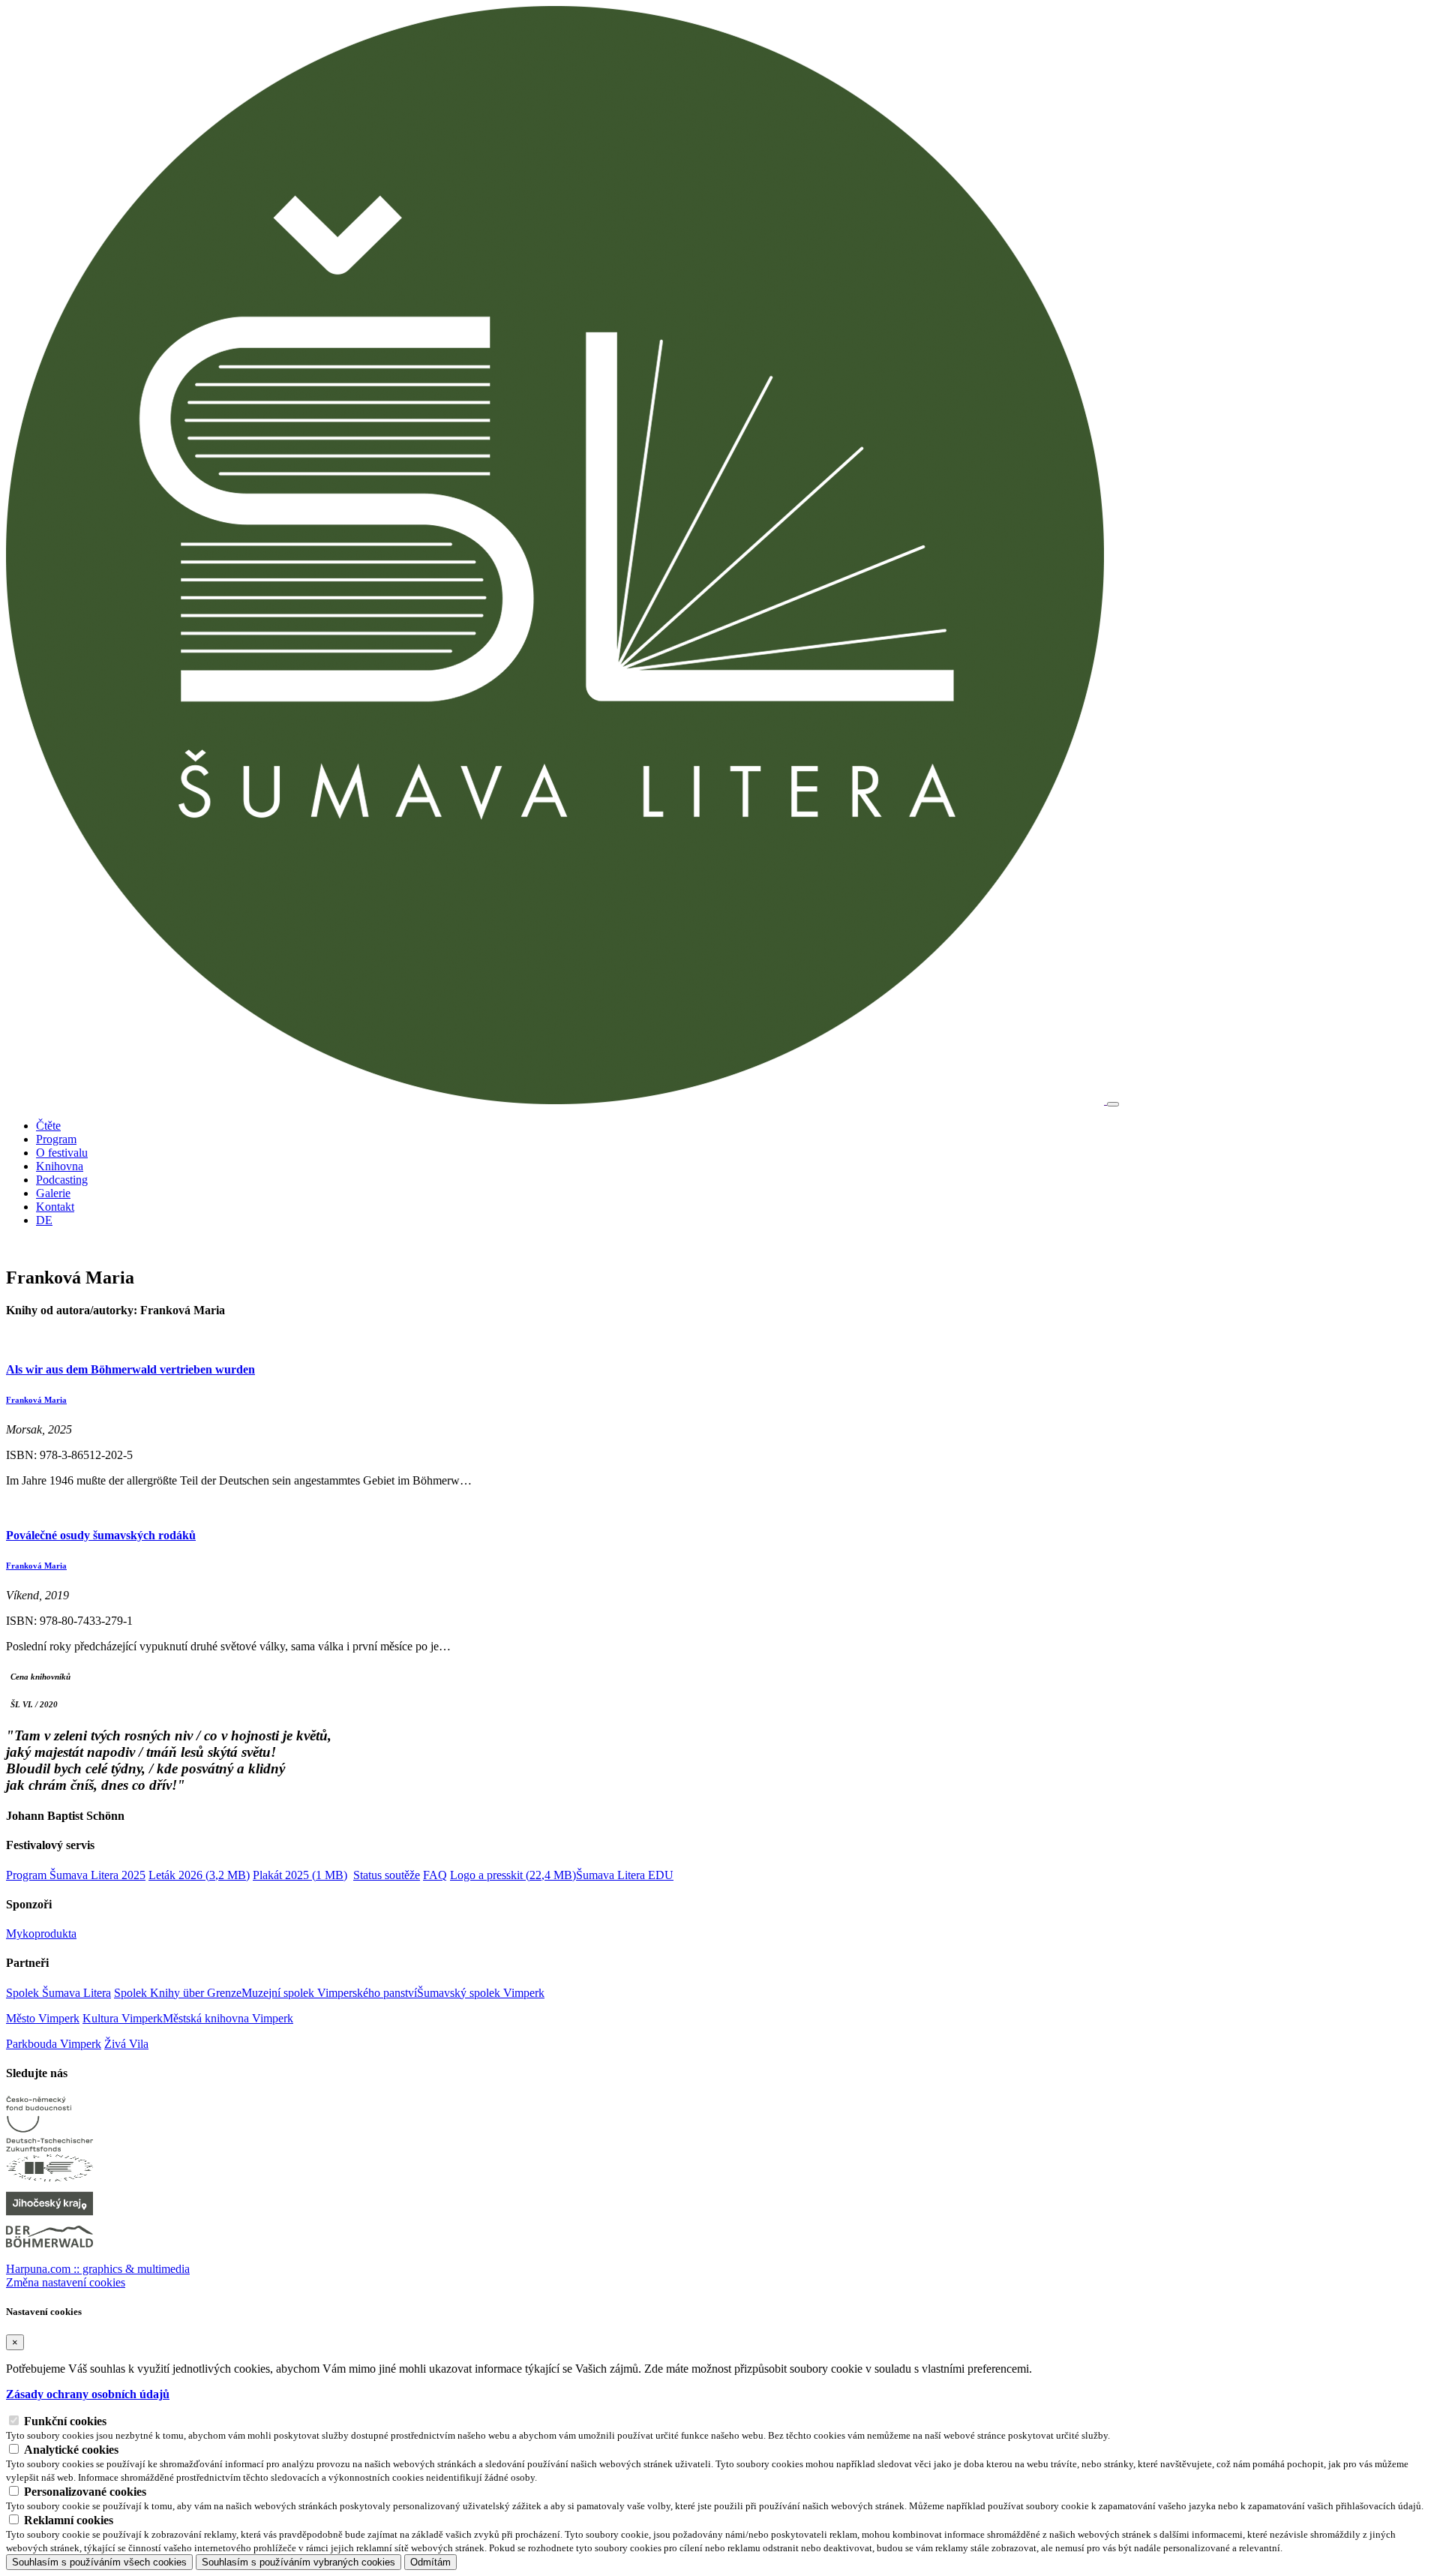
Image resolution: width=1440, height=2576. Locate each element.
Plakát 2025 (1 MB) (300, 1875)
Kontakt (55, 1207)
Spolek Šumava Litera (58, 1993)
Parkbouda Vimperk (54, 2044)
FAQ (435, 1875)
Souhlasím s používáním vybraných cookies (298, 2562)
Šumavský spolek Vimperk (481, 1993)
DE (44, 1220)
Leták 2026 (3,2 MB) (199, 1875)
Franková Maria (36, 1400)
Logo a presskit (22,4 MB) (513, 1875)
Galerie (53, 1193)
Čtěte (48, 1126)
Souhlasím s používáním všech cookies (99, 2562)
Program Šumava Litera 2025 (76, 1875)
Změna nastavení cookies (66, 2282)
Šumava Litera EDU (625, 1875)
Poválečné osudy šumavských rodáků (101, 1535)
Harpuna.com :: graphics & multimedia (98, 2269)
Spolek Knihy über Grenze (178, 1993)
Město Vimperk (43, 2018)
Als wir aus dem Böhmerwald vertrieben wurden (130, 1369)
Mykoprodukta (41, 1934)
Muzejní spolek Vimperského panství (329, 1993)
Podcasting (62, 1180)
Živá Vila (126, 2044)
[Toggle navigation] (1113, 1104)
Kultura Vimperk (123, 2018)
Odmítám (430, 2562)
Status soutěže (387, 1875)
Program (56, 1139)
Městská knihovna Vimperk (228, 2018)
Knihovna (60, 1166)
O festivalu (62, 1153)
